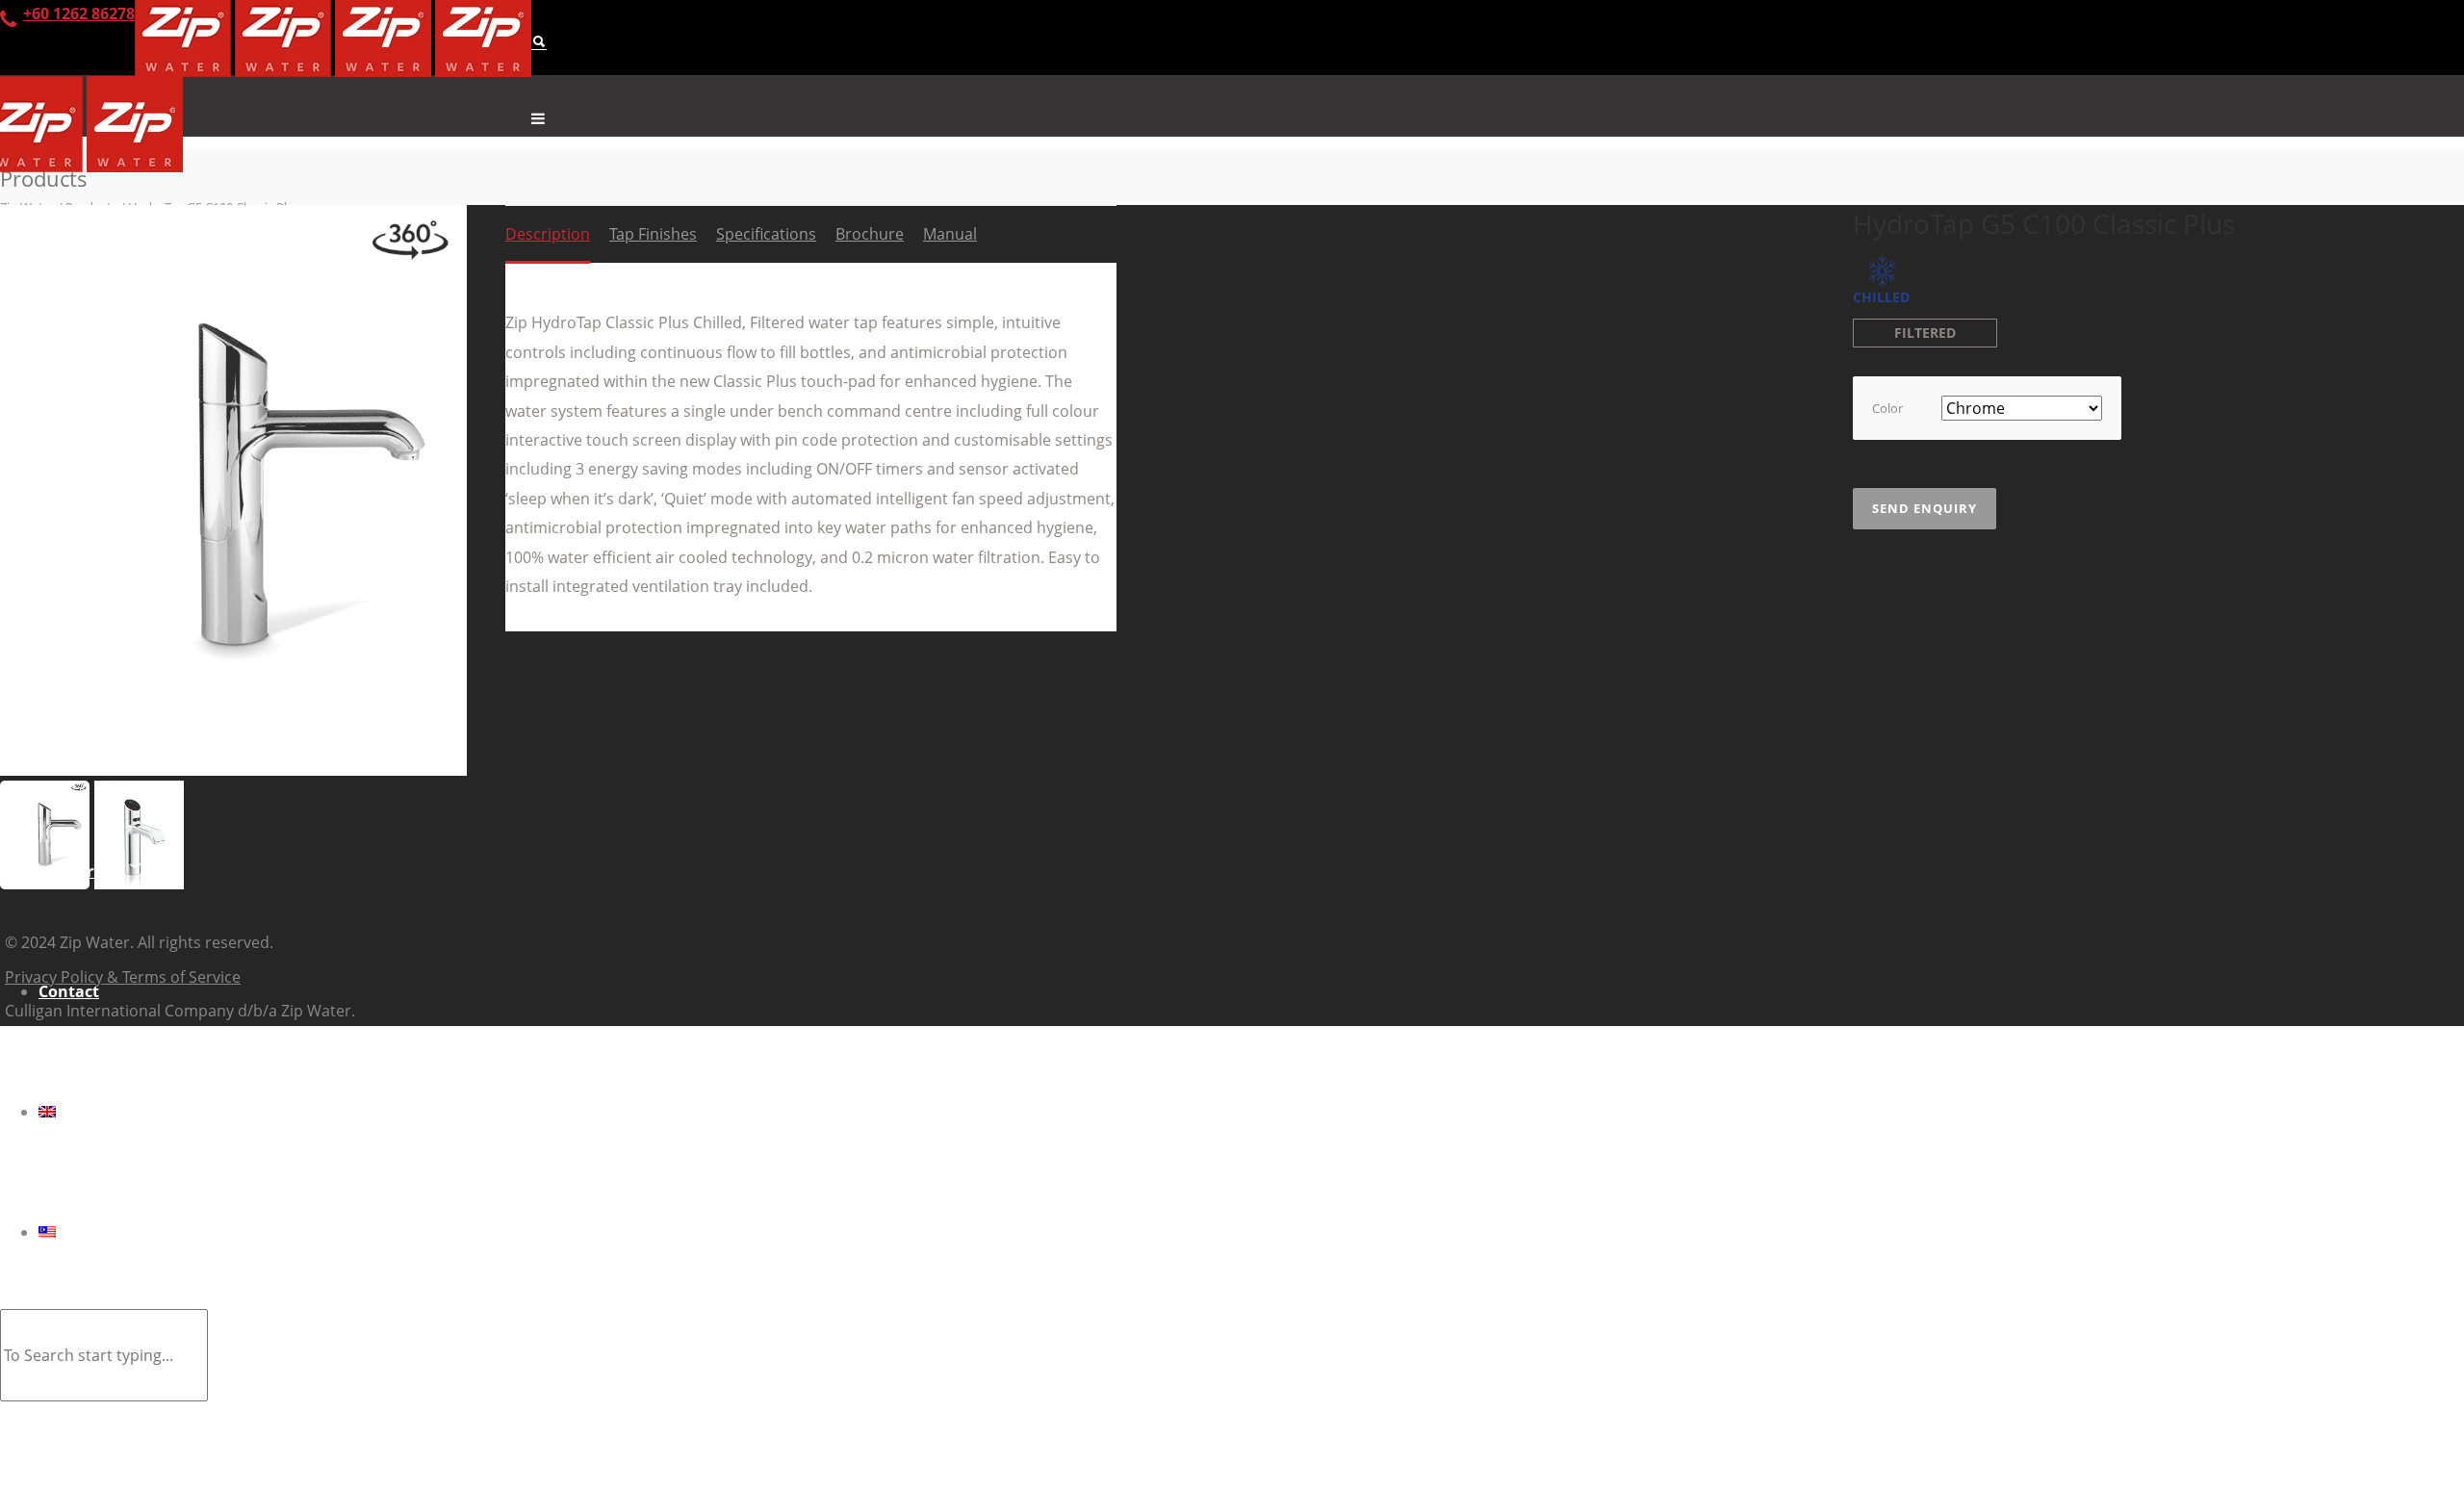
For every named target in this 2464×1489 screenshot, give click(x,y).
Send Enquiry (1925, 508)
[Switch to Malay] (1251, 1232)
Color (1887, 408)
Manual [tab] (950, 234)
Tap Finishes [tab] (653, 234)
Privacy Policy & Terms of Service (123, 977)
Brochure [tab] (870, 234)
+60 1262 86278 (79, 13)
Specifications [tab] (766, 234)
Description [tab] (548, 234)
